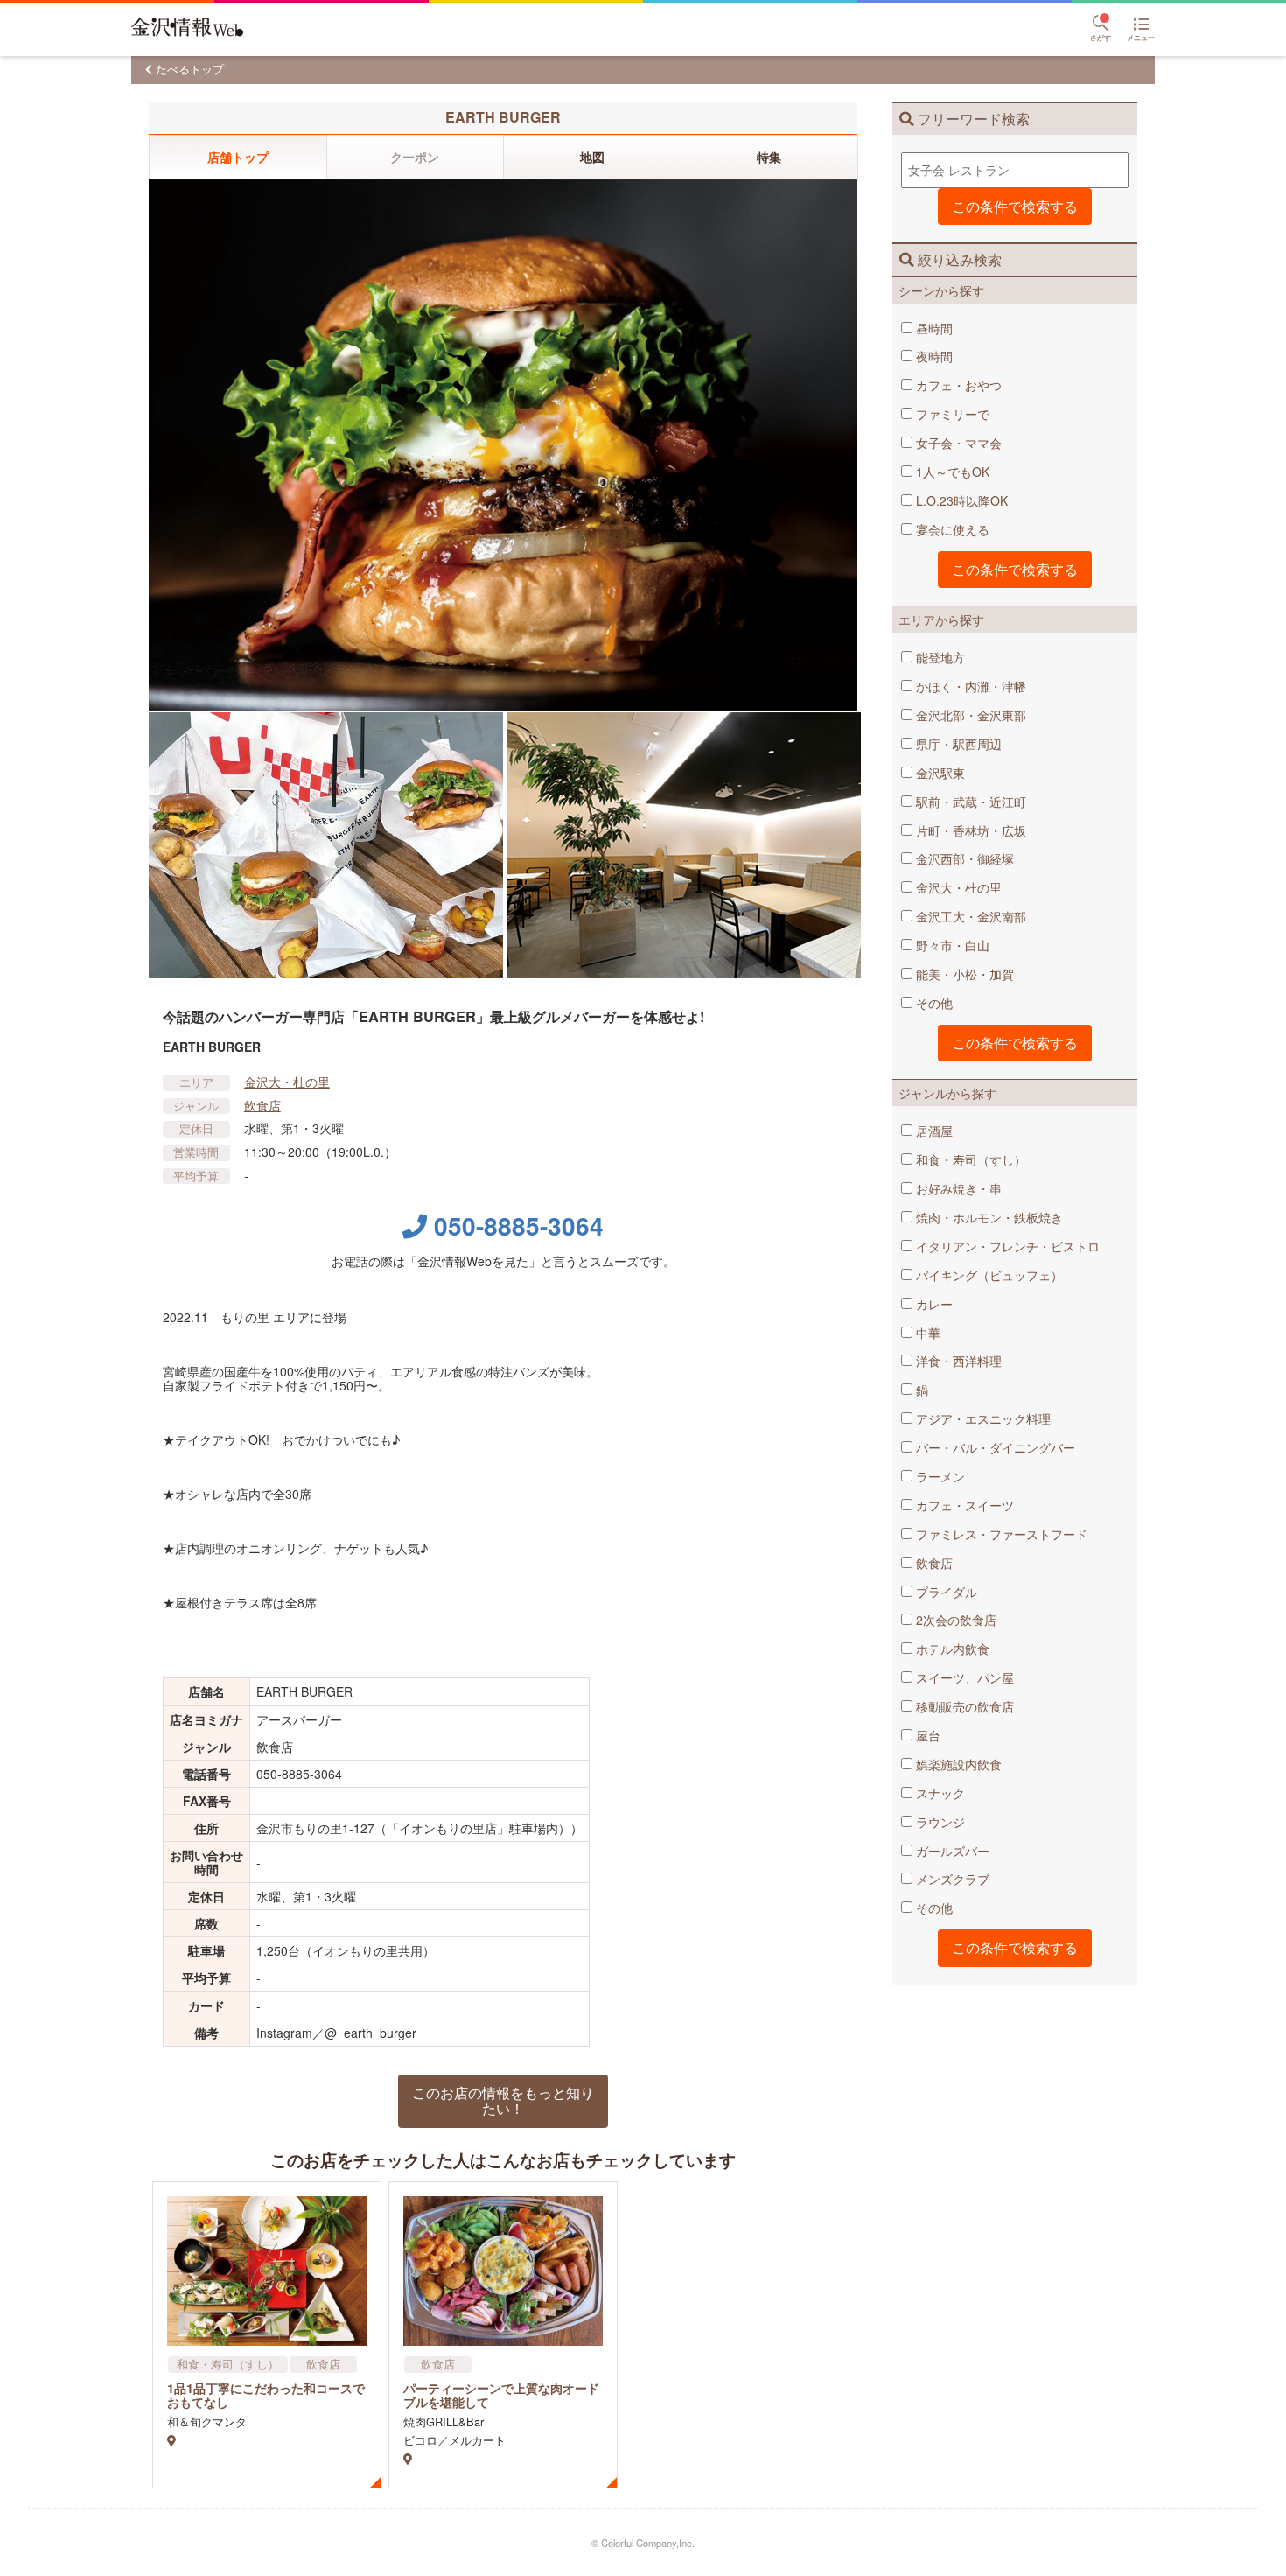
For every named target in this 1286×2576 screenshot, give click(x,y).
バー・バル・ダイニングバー (994, 1447)
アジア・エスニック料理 (982, 1418)
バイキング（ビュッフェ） (988, 1275)
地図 (592, 157)
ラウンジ (939, 1822)
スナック (939, 1793)
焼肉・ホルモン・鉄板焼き (988, 1217)
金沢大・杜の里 (957, 887)
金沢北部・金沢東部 (969, 715)
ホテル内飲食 (951, 1648)
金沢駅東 (939, 773)
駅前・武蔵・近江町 (969, 801)
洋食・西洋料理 (957, 1361)
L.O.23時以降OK (960, 500)
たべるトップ (190, 69)
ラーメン (939, 1476)
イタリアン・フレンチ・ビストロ (1006, 1246)
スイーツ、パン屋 (963, 1677)
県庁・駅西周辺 (957, 744)
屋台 (926, 1735)
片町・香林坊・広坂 (969, 830)
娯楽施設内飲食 (957, 1764)
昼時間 (933, 328)
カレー (933, 1304)
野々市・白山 (951, 945)
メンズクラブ (951, 1879)
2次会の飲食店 (954, 1620)
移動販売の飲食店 (963, 1706)
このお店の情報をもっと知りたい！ (503, 2100)
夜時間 (933, 356)
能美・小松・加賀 (963, 974)
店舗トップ (238, 157)
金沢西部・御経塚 (963, 858)
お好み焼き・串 (957, 1188)
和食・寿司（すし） (969, 1159)
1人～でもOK (951, 472)
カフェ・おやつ (957, 385)
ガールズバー (951, 1851)
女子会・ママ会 (957, 443)
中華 (926, 1333)
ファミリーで (951, 414)
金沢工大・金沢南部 (969, 916)
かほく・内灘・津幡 (969, 686)
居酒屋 (933, 1130)
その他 (933, 1003)
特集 (769, 157)
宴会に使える (951, 529)
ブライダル (945, 1592)
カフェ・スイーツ (963, 1505)
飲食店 (933, 1563)
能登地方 (939, 657)
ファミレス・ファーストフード (1000, 1534)
